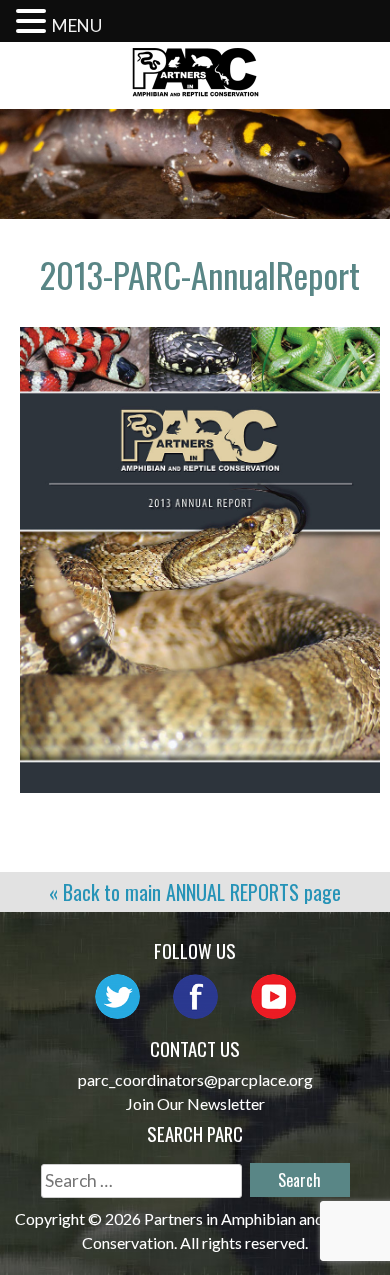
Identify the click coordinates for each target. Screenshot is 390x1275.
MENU (77, 25)
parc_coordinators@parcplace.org (195, 1079)
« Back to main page (195, 892)
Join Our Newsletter (195, 1103)
